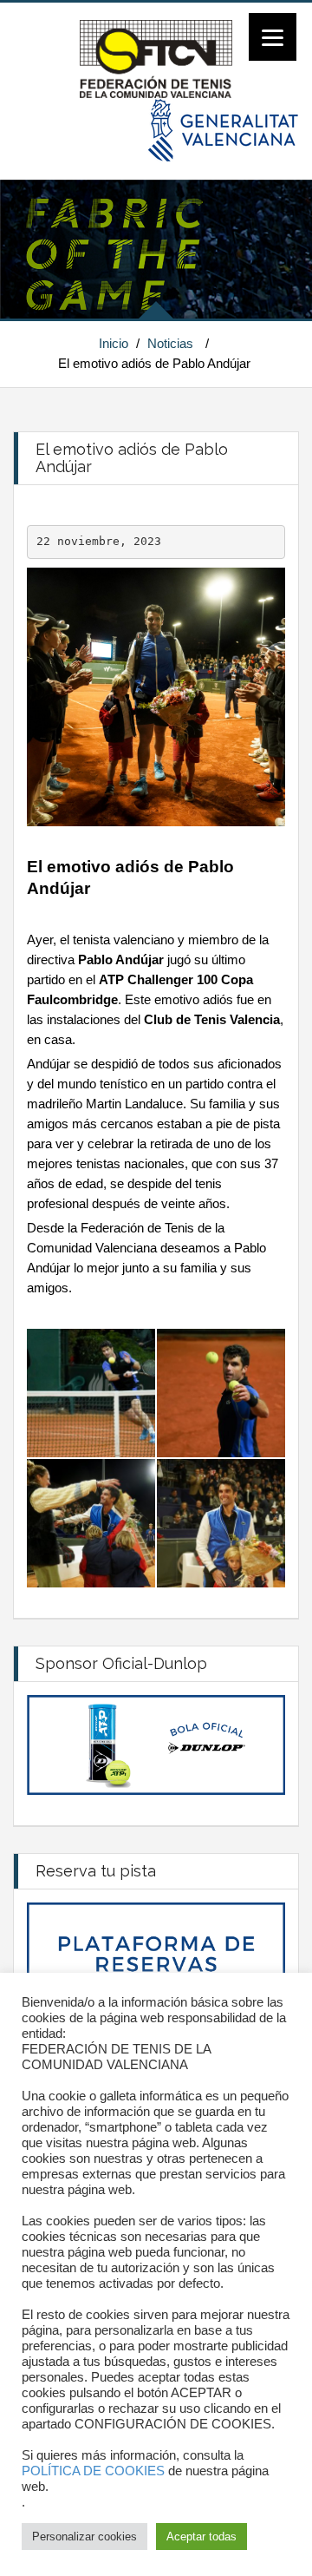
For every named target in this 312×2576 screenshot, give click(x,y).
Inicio (114, 343)
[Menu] (273, 37)
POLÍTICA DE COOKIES (93, 2471)
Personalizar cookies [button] (84, 2537)
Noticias (170, 343)
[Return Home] (156, 58)
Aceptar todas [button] (201, 2537)
